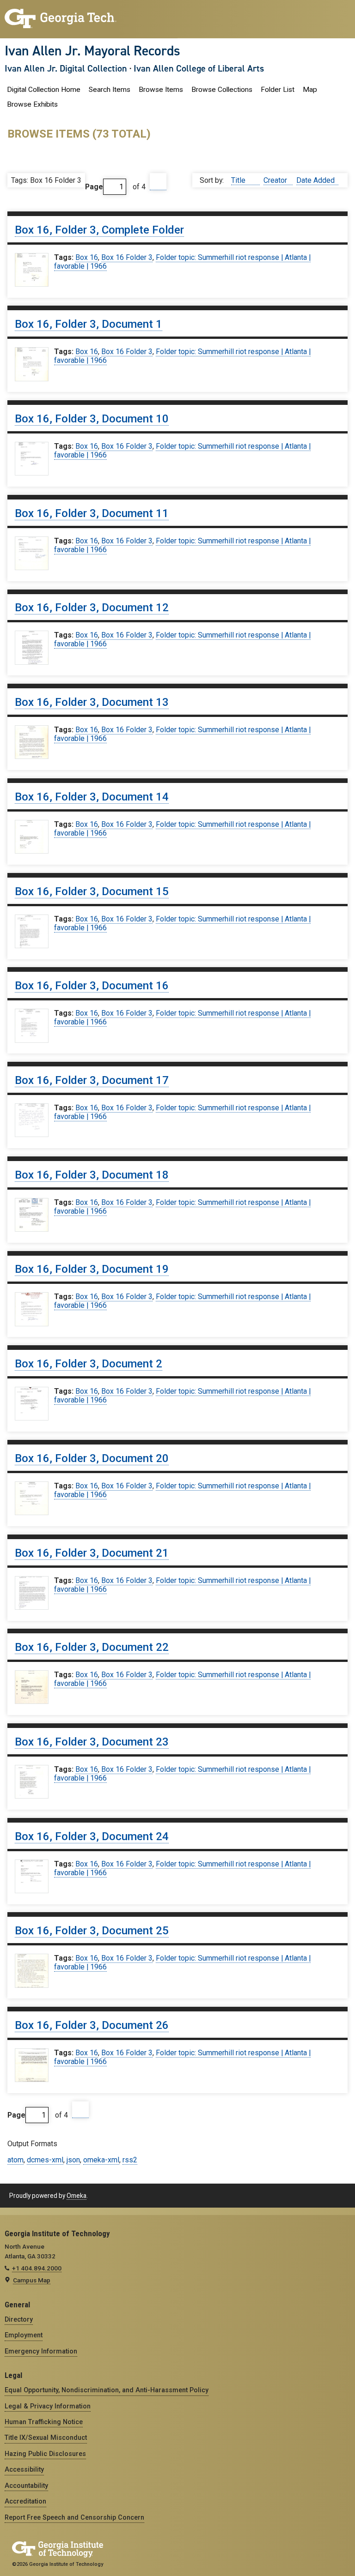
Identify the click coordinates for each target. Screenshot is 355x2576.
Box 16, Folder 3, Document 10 (92, 419)
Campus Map (32, 2280)
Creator (276, 180)
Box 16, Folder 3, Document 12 (92, 608)
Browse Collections (222, 90)
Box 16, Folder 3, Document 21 (92, 1553)
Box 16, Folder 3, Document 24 (92, 1836)
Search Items (110, 90)
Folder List (278, 90)
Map (310, 90)
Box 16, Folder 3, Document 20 (92, 1458)
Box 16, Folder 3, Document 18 (92, 1175)
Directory (19, 2319)
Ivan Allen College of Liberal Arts (199, 68)
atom (15, 2160)
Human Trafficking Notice (44, 2422)
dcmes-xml (45, 2160)
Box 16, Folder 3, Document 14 (92, 797)
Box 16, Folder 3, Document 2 (89, 1364)
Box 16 (87, 257)
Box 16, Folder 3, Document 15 (92, 891)
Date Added (315, 180)
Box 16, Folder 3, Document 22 (92, 1647)
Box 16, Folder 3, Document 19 (92, 1269)
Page (94, 187)
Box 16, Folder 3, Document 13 (92, 702)
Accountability (26, 2486)
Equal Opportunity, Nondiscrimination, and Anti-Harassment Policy (107, 2390)
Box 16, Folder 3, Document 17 (92, 1080)
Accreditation (25, 2501)
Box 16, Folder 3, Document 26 (92, 2025)
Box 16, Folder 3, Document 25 (92, 1931)
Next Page (158, 182)
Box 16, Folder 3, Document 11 (92, 513)
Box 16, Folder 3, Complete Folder (99, 230)
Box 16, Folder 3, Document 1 (89, 324)
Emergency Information (41, 2351)
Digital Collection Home (44, 90)
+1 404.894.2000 (37, 2268)
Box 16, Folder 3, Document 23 (92, 1742)
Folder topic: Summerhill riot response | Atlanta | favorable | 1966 (182, 262)
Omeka (77, 2196)
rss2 (130, 2160)
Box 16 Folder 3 (127, 257)
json (73, 2160)
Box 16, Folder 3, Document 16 (92, 986)
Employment (24, 2335)
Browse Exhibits (32, 104)
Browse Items (161, 90)
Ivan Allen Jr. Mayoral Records (92, 51)
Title (239, 180)
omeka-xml (101, 2160)
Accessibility (24, 2469)
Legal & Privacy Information (48, 2406)
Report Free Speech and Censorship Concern (74, 2517)
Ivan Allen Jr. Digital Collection (66, 68)
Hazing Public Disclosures (45, 2454)
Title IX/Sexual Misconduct (46, 2438)
